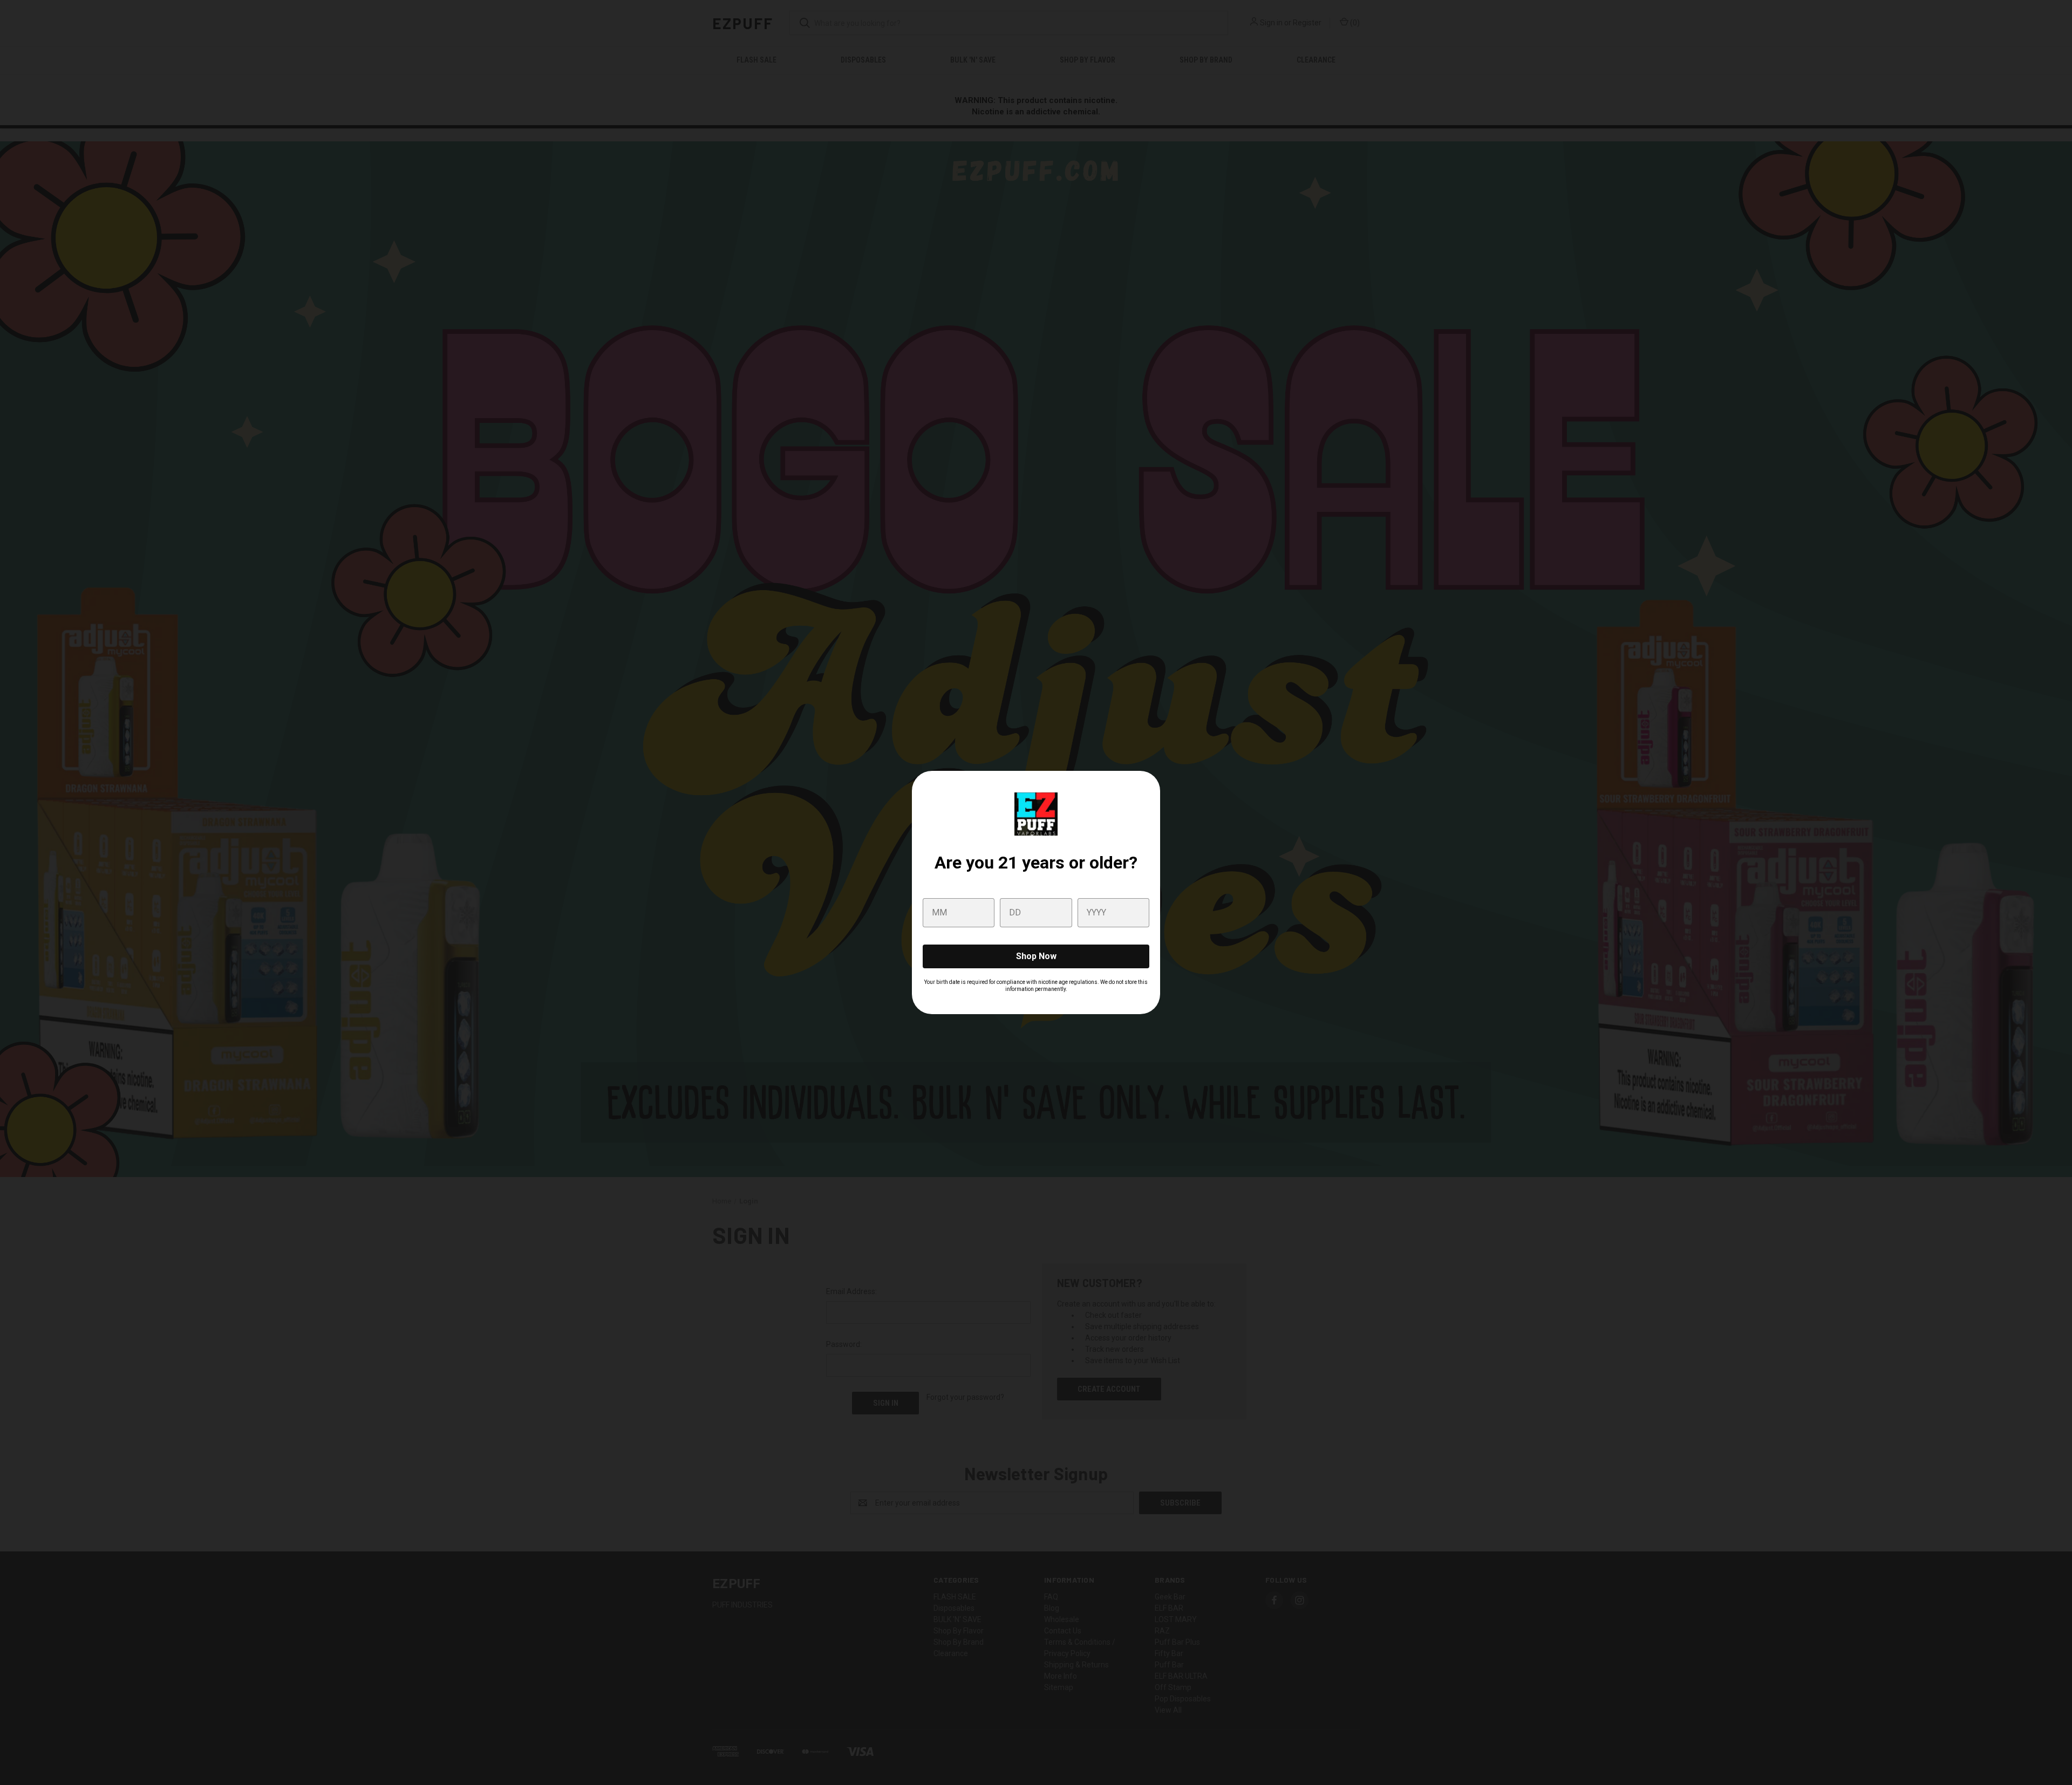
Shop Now (1036, 956)
